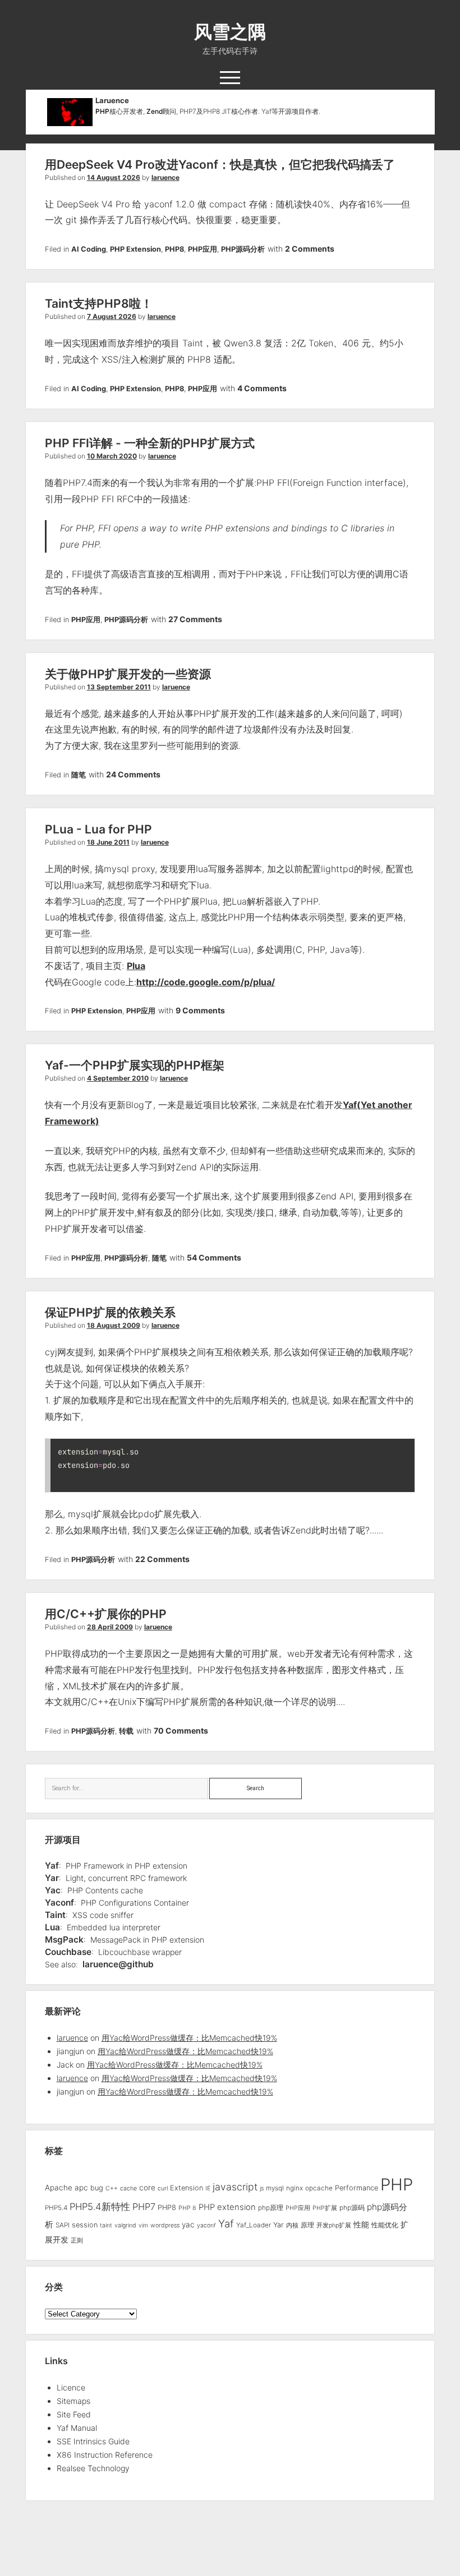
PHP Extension (135, 249)
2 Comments (310, 249)
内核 (292, 2225)
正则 (77, 2241)
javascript (235, 2187)
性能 (361, 2224)
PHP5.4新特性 (100, 2207)
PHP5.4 (56, 2208)
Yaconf (59, 1903)
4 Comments (262, 388)
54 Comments (214, 1257)
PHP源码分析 (243, 249)
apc (81, 2188)
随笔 (79, 775)
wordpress (165, 2225)
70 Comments (181, 1731)
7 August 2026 (112, 316)
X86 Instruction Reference (105, 2455)
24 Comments (133, 774)
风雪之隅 (230, 32)
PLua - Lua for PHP (98, 829)
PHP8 (174, 249)
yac (188, 2225)
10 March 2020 (112, 456)
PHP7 (144, 2207)
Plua (136, 966)
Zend (155, 111)
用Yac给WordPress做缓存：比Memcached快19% (189, 2038)
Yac (53, 1890)
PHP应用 (203, 249)
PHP (102, 111)
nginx (295, 2188)
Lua (52, 1927)
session (85, 2225)
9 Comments (200, 1010)
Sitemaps (73, 2401)
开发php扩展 (334, 2225)
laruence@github (118, 1964)
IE (208, 2188)
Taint (55, 1915)
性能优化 (385, 2225)
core (147, 2188)
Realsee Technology (93, 2468)
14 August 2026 (114, 177)
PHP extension (227, 2207)
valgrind (125, 2225)
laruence (165, 177)
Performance (357, 2188)
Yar (52, 1878)
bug (97, 2188)
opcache (319, 2188)
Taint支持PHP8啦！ (99, 304)
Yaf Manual (77, 2428)
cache (128, 2188)
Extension (187, 2188)
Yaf (52, 1866)
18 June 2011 (108, 842)
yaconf (206, 2225)
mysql (275, 2188)
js (262, 2188)
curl (163, 2188)
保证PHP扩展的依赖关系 (110, 1312)
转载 (126, 1731)
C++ (112, 2188)
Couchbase (68, 1952)
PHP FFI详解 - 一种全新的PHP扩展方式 (150, 443)
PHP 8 (187, 2208)
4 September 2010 (118, 1078)
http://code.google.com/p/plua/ (206, 982)
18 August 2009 (114, 1325)
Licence (71, 2387)
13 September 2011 (119, 687)
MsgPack (64, 1940)
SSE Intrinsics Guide (93, 2441)
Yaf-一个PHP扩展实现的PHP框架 (135, 1065)
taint (106, 2225)
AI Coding (89, 249)
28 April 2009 (110, 1627)
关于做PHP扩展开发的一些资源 (128, 674)
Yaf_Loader (254, 2225)
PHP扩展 (325, 2208)
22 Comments (162, 1559)
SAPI (63, 2225)
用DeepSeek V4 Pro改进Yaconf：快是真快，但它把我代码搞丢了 (220, 165)
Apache (59, 2188)
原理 (307, 2225)
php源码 (352, 2208)
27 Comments (195, 619)
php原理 (271, 2208)
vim (143, 2225)
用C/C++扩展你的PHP (106, 1614)
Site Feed (74, 2414)
